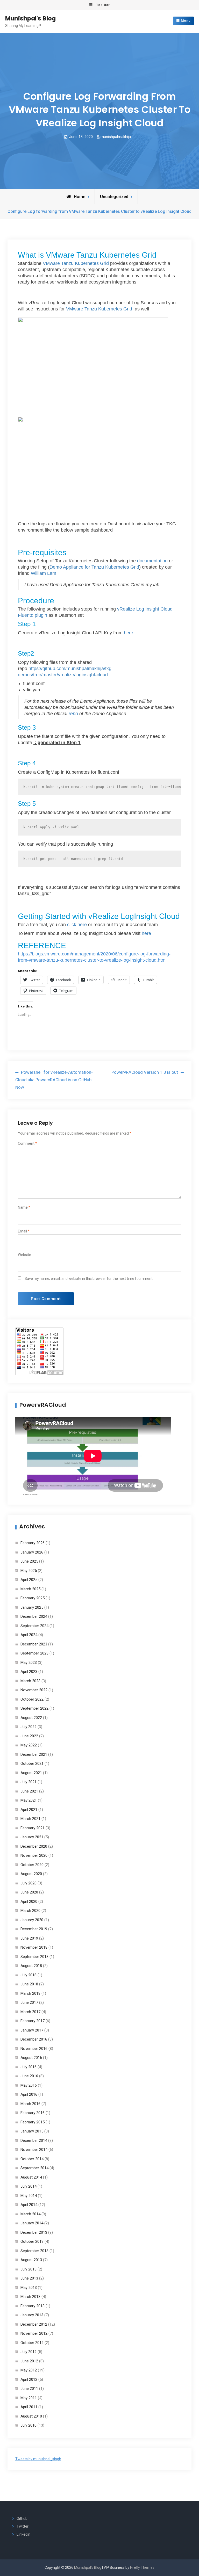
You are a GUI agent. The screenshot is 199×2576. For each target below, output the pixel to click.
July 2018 (29, 1975)
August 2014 (31, 2177)
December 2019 (34, 1929)
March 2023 (30, 1681)
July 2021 (29, 1782)
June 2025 (29, 1561)
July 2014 (29, 2186)
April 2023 (29, 1672)
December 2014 (34, 2140)
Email (24, 1231)
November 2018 (34, 1947)
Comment (27, 1143)
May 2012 (29, 2370)
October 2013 (32, 2241)
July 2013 (29, 2269)
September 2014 (34, 2168)
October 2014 (32, 2159)
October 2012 (32, 2343)
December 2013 (34, 2232)
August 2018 (31, 1966)
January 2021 (32, 1837)
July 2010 (29, 2425)
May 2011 (29, 2398)
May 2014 (29, 2196)
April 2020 (29, 1902)
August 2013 (31, 2260)
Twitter (23, 2526)
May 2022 (29, 1745)
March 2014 (30, 2214)
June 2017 (29, 2002)
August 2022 (31, 1718)
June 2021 (29, 1791)
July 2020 (29, 1883)
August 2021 (31, 1773)
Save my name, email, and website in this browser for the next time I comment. (89, 1279)
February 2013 (33, 2306)
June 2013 (29, 2278)
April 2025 (29, 1580)
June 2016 (29, 2076)
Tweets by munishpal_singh (38, 2459)
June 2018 (29, 1984)
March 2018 (30, 1993)
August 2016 (31, 2058)
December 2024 (34, 1616)
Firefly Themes (142, 2567)
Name (24, 1207)
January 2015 (32, 2131)
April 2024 (29, 1635)
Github (22, 2519)
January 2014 (32, 2223)
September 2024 (34, 1626)
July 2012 (29, 2352)
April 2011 (29, 2407)
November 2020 (34, 1855)
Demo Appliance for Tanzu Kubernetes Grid (94, 567)
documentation (152, 561)
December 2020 (34, 1846)
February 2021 (33, 1828)
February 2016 (33, 2113)
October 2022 (32, 1699)
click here (77, 925)
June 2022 (29, 1736)
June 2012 (29, 2361)
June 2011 (29, 2389)
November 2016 (34, 2049)
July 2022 (29, 1727)
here (129, 633)
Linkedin (23, 2534)
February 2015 (33, 2122)
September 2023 (34, 1653)
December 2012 (34, 2324)
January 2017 (32, 2030)
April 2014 (29, 2205)
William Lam (44, 573)
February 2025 (33, 1598)
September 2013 (34, 2251)
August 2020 (31, 1874)
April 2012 (29, 2379)
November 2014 (34, 2150)
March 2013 (30, 2297)
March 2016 (30, 2104)
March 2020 (30, 1911)
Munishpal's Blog (30, 18)
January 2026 (32, 1552)
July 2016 (29, 2067)
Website (24, 1255)
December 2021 (34, 1754)
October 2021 (32, 1764)
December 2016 (34, 2039)
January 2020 (32, 1920)
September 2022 (34, 1708)
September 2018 (34, 1957)
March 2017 (30, 2012)
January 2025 (32, 1607)
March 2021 (30, 1819)
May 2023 (29, 1663)
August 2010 (31, 2416)
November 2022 (34, 1690)
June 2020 (29, 1892)
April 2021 (29, 1810)
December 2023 (34, 1644)
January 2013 (32, 2315)
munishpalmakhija (116, 137)
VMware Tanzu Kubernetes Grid (76, 263)
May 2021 (29, 1800)
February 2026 (33, 1543)
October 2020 (32, 1865)
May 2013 (29, 2288)
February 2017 (33, 2021)
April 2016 (29, 2094)
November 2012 (34, 2333)
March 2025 (30, 1589)
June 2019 (29, 1938)
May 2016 (29, 2085)
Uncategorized (114, 197)
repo (73, 714)
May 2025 (29, 1571)
